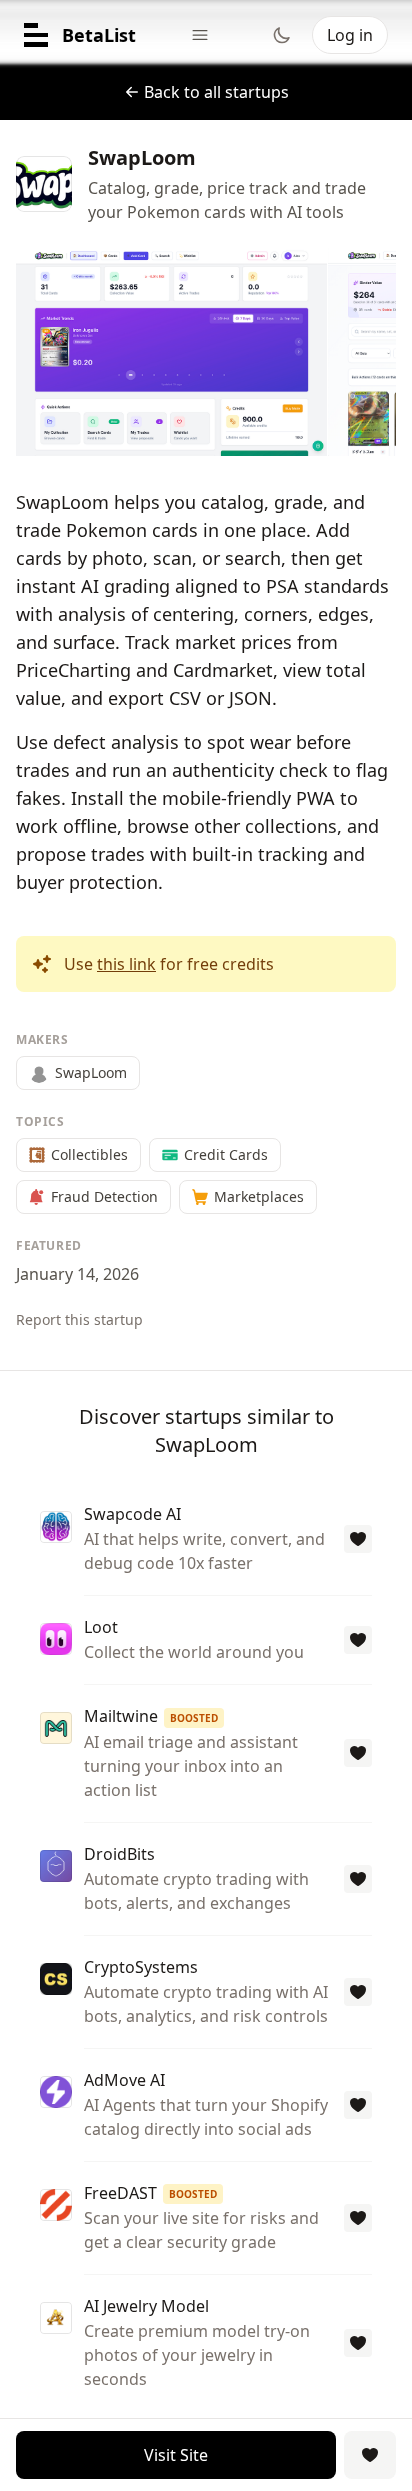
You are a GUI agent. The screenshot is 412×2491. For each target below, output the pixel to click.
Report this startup (79, 1319)
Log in (350, 35)
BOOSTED (194, 1718)
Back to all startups (216, 92)
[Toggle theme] (282, 35)
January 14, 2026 (77, 1274)
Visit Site (176, 2455)
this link (126, 964)
